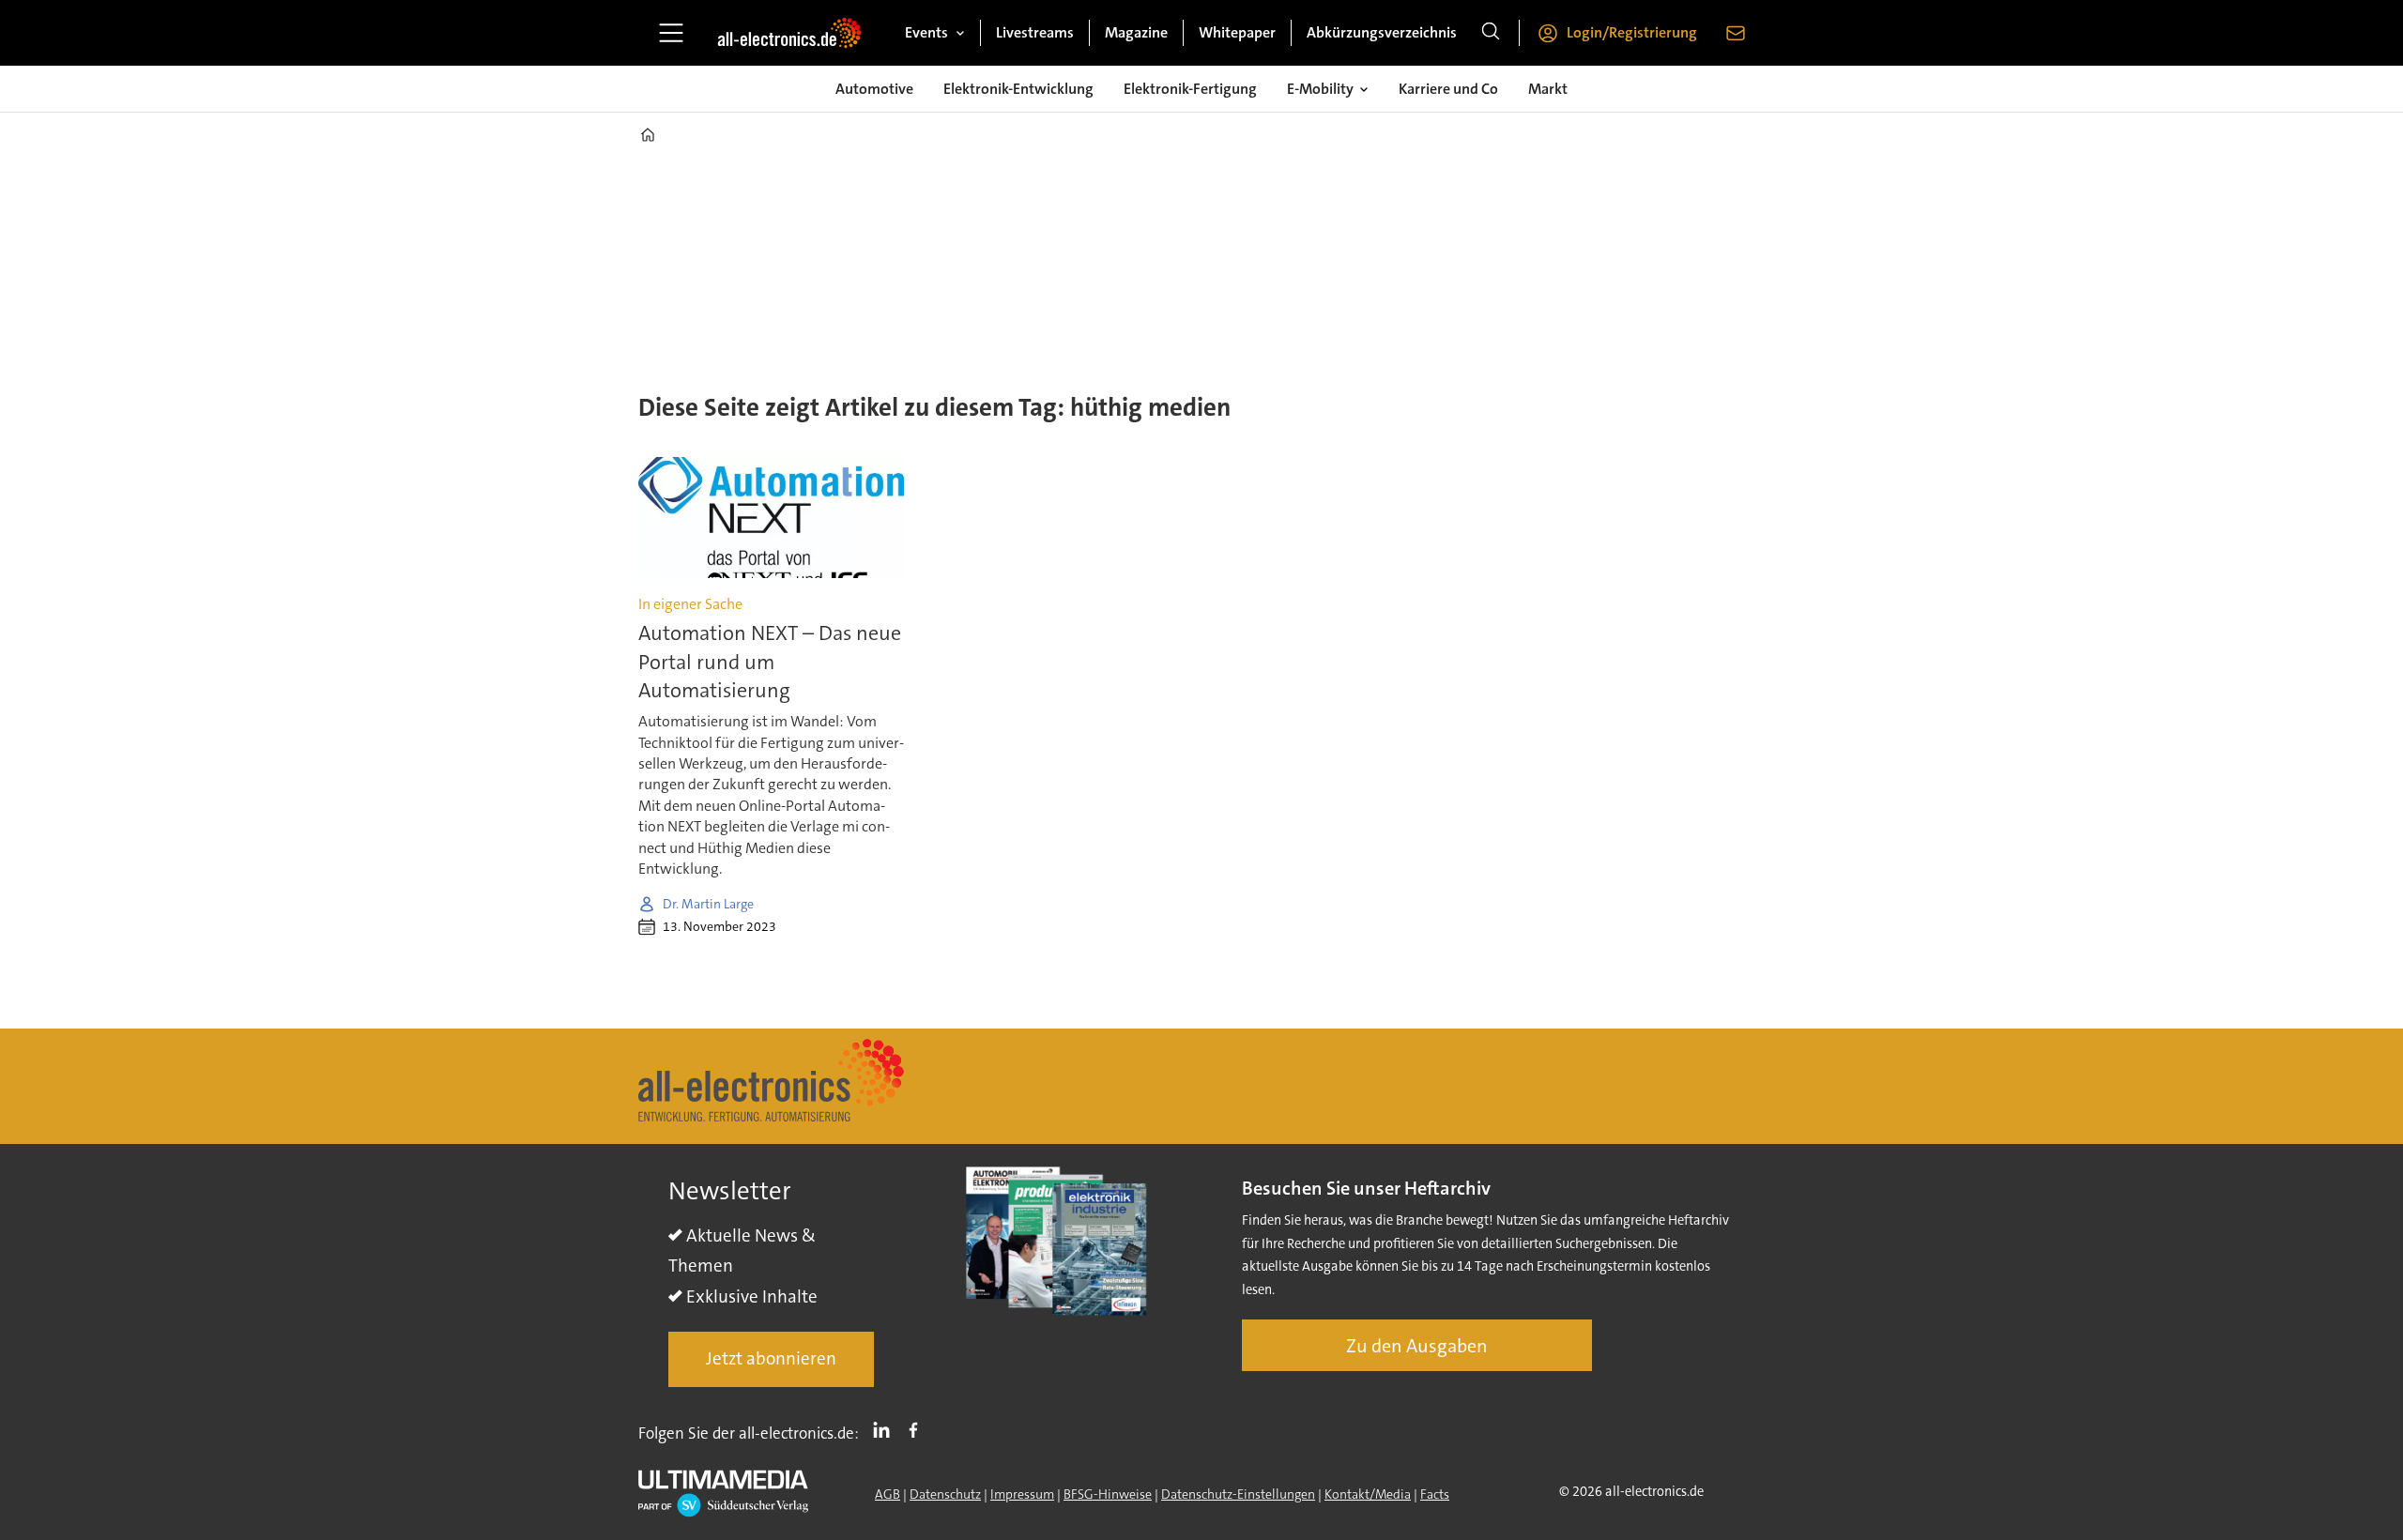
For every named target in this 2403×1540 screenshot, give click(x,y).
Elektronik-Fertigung (1190, 89)
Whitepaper (1237, 32)
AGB (888, 1494)
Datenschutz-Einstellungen (1238, 1494)
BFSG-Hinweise (1108, 1494)
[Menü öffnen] (671, 33)
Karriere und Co (1448, 89)
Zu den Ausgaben (1417, 1346)
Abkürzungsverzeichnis (1382, 32)
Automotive (874, 89)
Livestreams (1035, 32)
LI (886, 1429)
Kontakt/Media (1368, 1494)
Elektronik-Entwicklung (1018, 89)
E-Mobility (1320, 89)
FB (918, 1429)
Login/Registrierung (1632, 32)
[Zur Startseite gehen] (789, 33)
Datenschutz (945, 1494)
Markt (1548, 89)
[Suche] (1491, 33)
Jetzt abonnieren (771, 1358)
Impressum (1022, 1494)
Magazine (1136, 32)
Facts (1435, 1494)
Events (926, 32)
